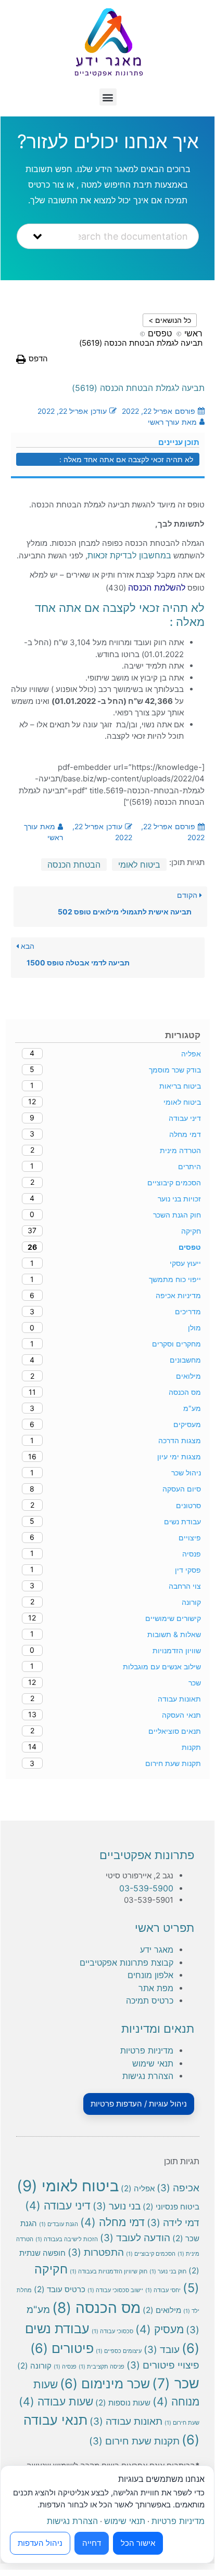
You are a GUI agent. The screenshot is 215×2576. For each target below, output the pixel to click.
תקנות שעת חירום (134, 2441)
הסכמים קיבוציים (151, 2254)
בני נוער (117, 2206)
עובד (162, 2350)
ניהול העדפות (40, 2543)
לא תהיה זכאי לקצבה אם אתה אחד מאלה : (126, 459)
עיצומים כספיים (119, 2351)
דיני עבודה (58, 2205)
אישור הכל (138, 2543)
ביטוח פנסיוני (171, 2207)
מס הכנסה (96, 2308)
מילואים (162, 2310)
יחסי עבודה (163, 2290)
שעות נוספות (123, 2403)
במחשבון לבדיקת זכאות (129, 555)
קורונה (34, 2366)
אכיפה (178, 2188)
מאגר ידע (157, 1950)
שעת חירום (182, 2423)
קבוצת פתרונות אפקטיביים (127, 1963)
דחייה (92, 2543)
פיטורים (62, 2348)
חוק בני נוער (168, 2272)
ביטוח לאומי (139, 865)
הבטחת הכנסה (74, 865)
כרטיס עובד (60, 2289)
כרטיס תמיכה (150, 2000)
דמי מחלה (112, 2222)
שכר (176, 2383)
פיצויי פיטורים (163, 2365)
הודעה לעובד (135, 2238)
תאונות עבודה (126, 2421)
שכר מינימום (105, 2383)
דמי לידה (173, 2223)
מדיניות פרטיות (147, 2050)
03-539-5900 (146, 1888)
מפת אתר (156, 1988)
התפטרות (96, 2252)
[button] (108, 97)
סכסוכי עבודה (112, 2331)
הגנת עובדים (59, 2224)
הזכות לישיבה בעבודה (67, 2239)
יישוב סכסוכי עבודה (115, 2290)
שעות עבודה (56, 2401)
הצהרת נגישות (148, 2076)
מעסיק (160, 2329)
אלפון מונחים (150, 1975)
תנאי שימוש (153, 2063)
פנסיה (65, 2367)
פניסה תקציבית (102, 2367)
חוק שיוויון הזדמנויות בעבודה (109, 2272)
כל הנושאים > (170, 320)
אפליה (138, 2188)
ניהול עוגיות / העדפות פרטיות (139, 2104)
